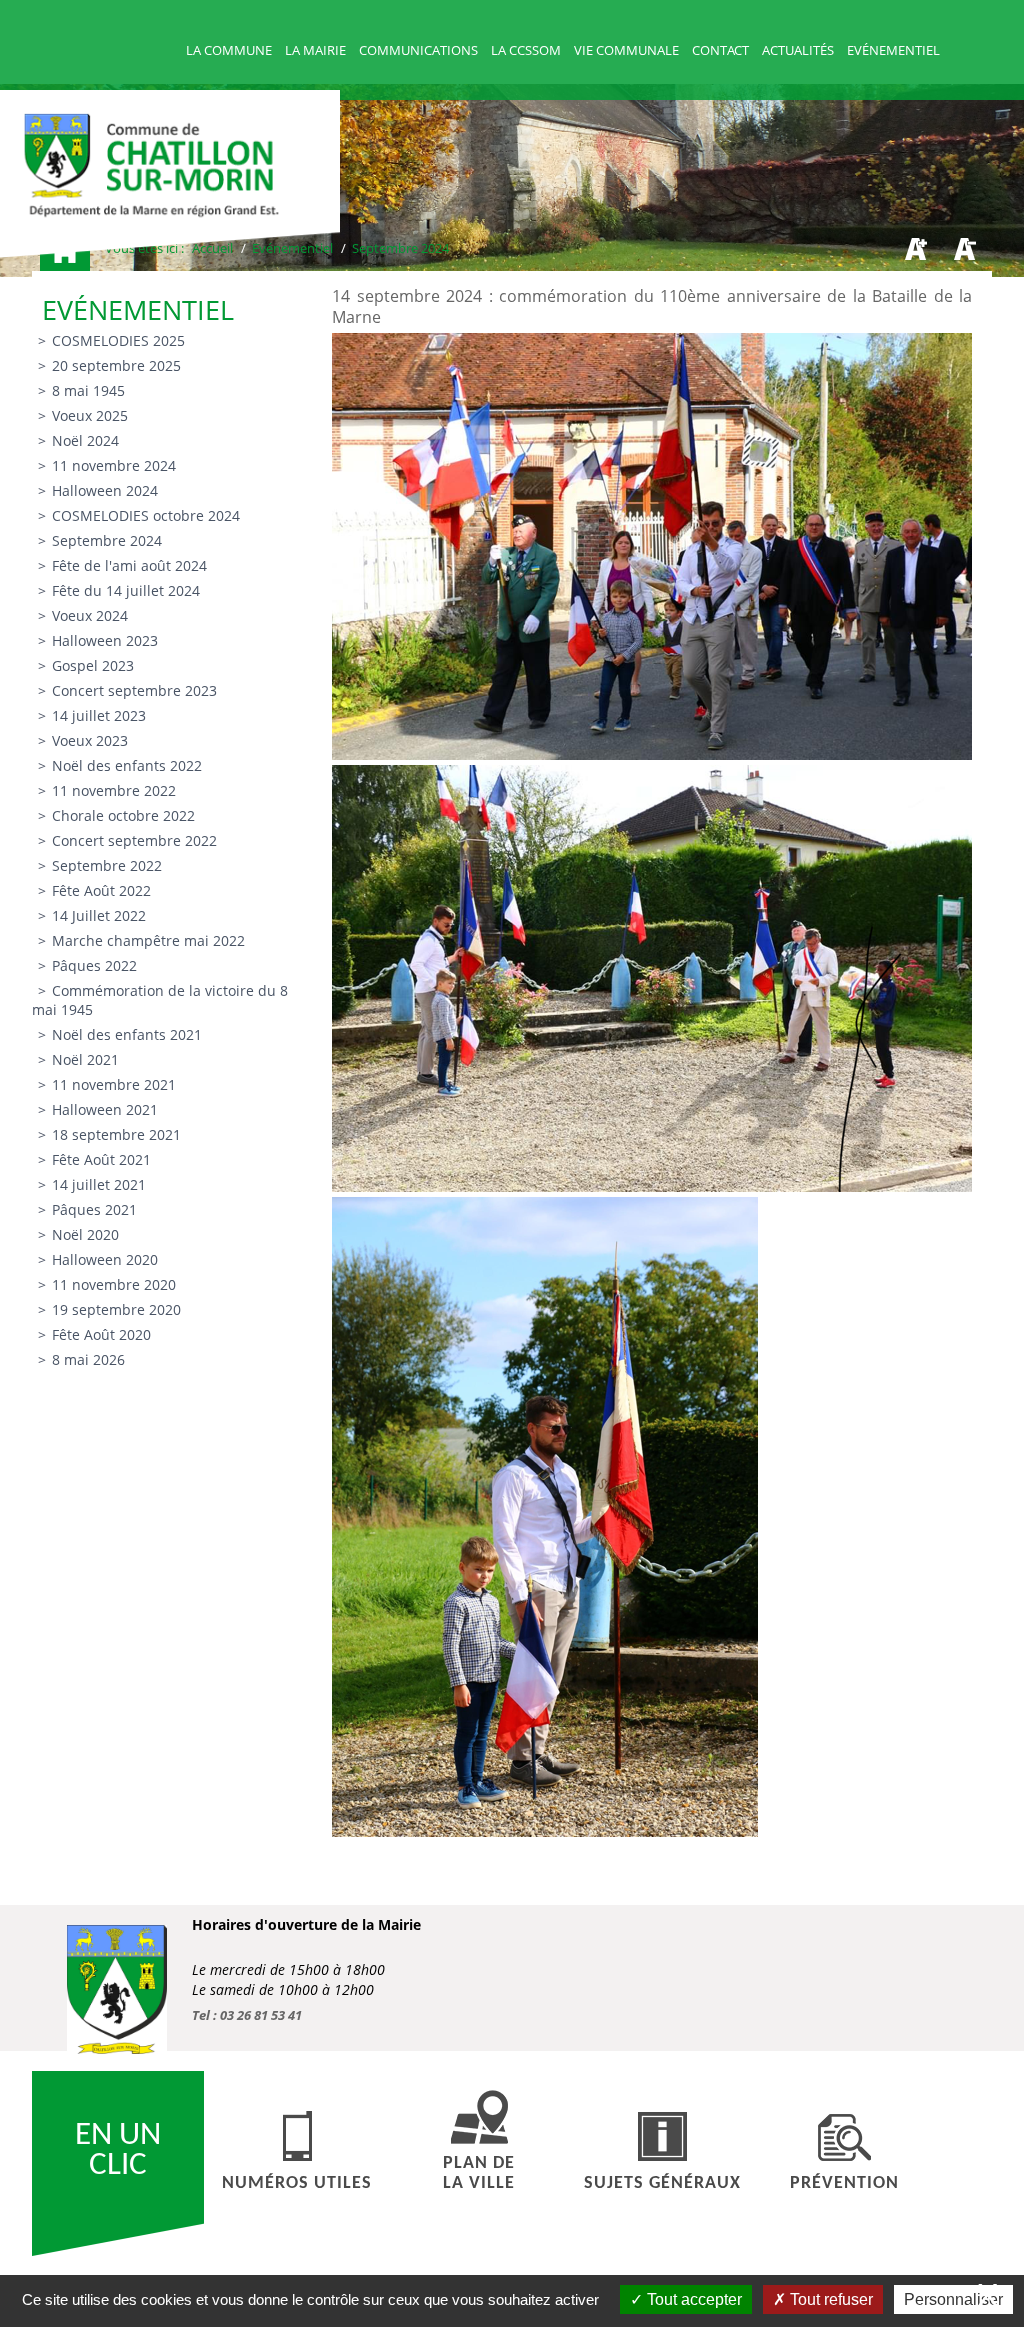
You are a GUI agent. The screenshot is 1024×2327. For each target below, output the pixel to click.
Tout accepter (692, 2299)
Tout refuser (829, 2299)
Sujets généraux (662, 2183)
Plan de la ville (479, 2173)
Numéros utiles (297, 2183)
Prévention (844, 2183)
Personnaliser (953, 2299)
